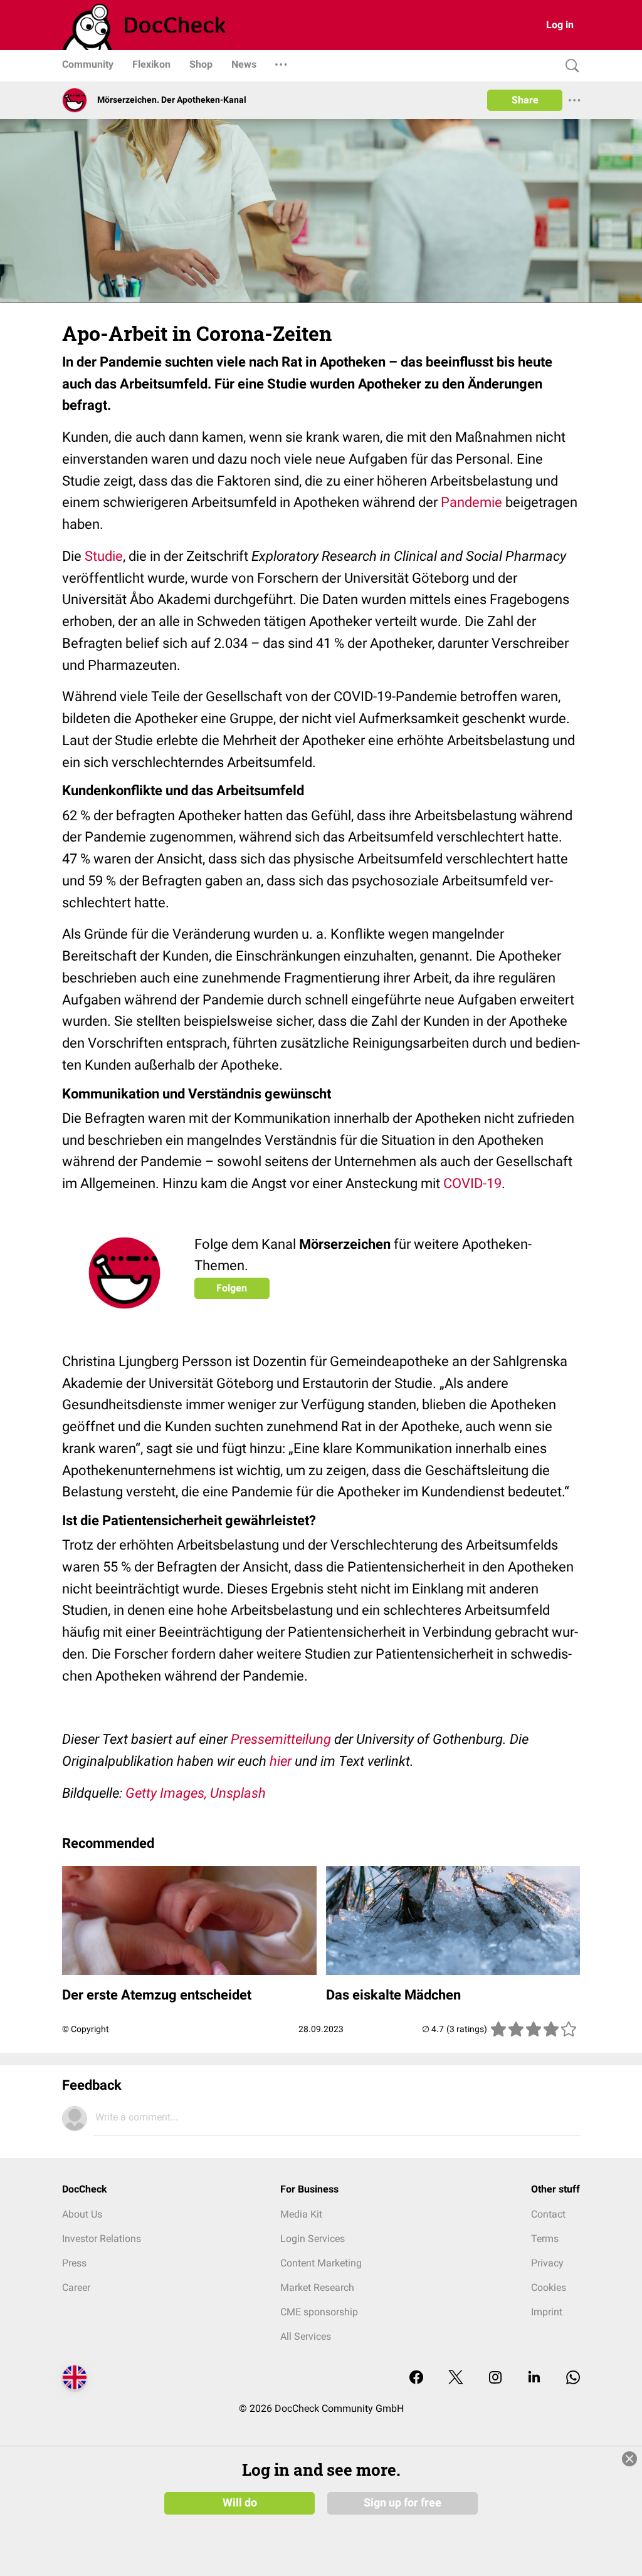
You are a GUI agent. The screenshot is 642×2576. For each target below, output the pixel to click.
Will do (240, 2503)
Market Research (317, 2287)
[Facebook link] (416, 2378)
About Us (82, 2214)
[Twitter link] (456, 2378)
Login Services (313, 2239)
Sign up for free (403, 2503)
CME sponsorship (319, 2312)
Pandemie (471, 502)
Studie (104, 556)
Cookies (549, 2287)
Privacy (547, 2263)
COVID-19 (472, 1183)
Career (76, 2287)
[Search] (569, 66)
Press (74, 2263)
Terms (545, 2239)
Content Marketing (321, 2263)
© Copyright (86, 2029)
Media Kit (301, 2214)
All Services (306, 2336)
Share (525, 100)
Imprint (547, 2312)
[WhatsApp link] (573, 2378)
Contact (548, 2214)
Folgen (232, 1288)
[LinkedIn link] (534, 2378)
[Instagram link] (495, 2378)
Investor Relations (102, 2239)
